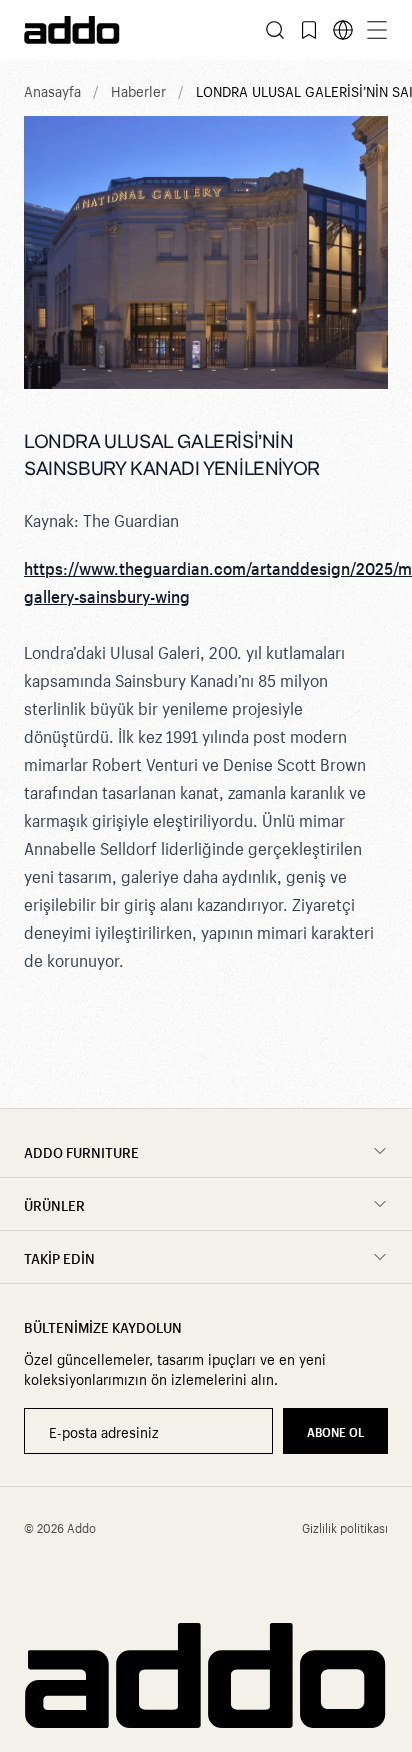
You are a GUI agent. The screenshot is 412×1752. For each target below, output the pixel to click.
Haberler (138, 90)
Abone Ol (335, 1430)
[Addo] (115, 30)
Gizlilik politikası (345, 1527)
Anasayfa (52, 90)
